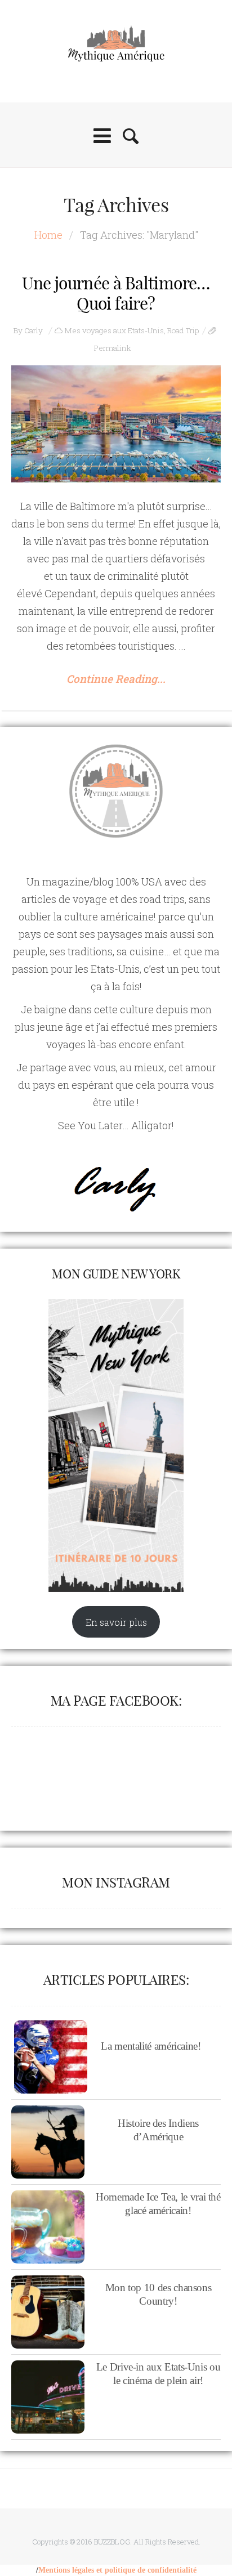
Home (48, 235)
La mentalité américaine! (151, 2046)
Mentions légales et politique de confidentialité (117, 2570)
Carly (34, 330)
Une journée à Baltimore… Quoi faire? (116, 293)
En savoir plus (116, 1622)
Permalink (113, 348)
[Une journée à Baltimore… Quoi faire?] (116, 424)
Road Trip (183, 330)
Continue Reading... (116, 679)
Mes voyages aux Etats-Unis (114, 330)
